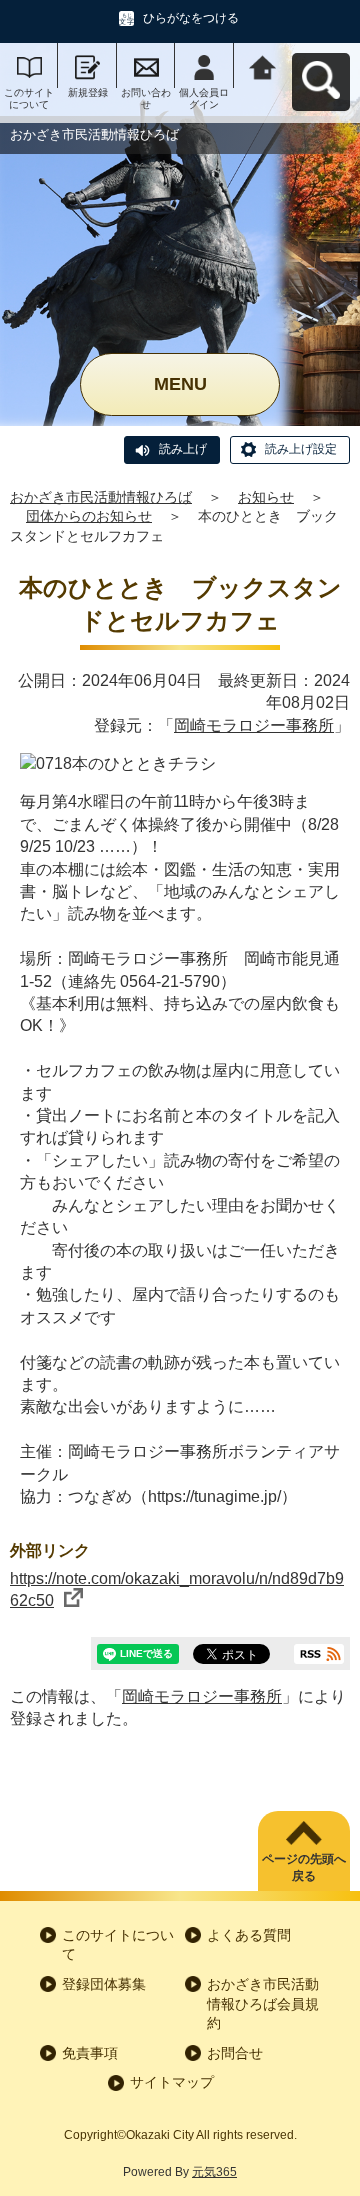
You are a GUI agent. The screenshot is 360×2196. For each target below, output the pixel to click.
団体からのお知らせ (89, 516)
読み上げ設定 (301, 449)
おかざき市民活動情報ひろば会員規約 (263, 2003)
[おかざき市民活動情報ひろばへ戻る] (263, 65)
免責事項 (90, 2053)
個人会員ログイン (204, 98)
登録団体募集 (104, 1984)
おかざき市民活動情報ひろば (101, 497)
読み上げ (183, 449)
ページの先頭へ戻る (304, 1867)
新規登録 (88, 92)
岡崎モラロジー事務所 (254, 725)
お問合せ (235, 2053)
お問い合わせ (146, 98)
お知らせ (266, 497)
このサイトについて (29, 98)
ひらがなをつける (191, 18)
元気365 (214, 2172)
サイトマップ (172, 2082)
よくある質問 (249, 1935)
